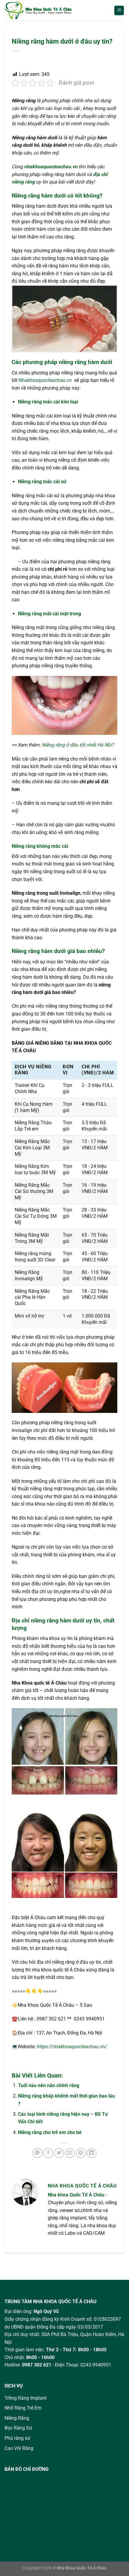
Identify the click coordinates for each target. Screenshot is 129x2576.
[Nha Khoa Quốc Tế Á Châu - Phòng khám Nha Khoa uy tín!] (44, 10)
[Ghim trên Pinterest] (81, 2153)
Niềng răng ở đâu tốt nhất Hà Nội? (78, 745)
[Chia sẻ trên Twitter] (59, 2153)
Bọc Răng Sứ (18, 2428)
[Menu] (119, 11)
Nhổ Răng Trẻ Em (23, 2408)
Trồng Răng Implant (25, 2398)
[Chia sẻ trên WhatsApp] (37, 2153)
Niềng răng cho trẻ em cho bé (50, 2132)
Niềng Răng (17, 2418)
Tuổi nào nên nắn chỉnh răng (49, 2085)
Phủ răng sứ (17, 2438)
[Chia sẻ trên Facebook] (48, 2153)
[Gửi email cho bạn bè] (70, 2153)
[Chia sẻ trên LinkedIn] (92, 2153)
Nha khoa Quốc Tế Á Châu (76, 2195)
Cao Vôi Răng (19, 2448)
